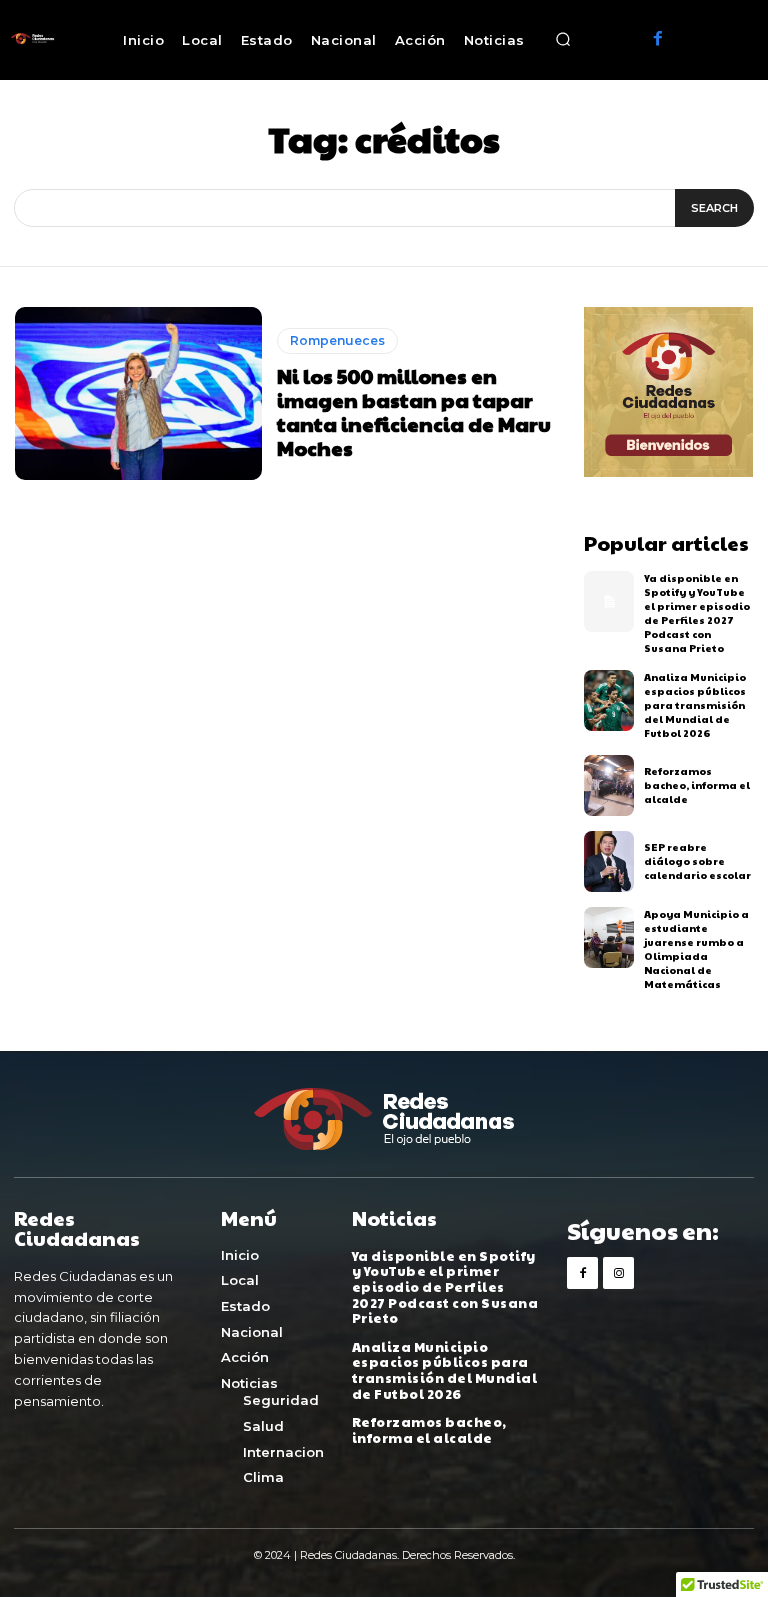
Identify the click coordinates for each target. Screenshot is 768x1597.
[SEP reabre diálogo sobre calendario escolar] (609, 861)
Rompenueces (337, 340)
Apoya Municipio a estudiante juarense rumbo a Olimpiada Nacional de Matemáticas (696, 949)
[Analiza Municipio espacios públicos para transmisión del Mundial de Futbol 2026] (609, 700)
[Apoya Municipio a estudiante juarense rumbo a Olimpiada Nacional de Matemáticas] (609, 937)
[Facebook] (658, 40)
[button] (564, 40)
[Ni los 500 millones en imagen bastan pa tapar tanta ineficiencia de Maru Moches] (138, 393)
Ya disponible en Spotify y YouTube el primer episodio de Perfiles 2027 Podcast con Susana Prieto (697, 613)
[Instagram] (618, 1272)
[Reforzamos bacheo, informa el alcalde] (609, 785)
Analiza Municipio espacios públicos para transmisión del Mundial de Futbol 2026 (695, 705)
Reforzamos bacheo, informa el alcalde (697, 785)
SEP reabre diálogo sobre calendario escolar (697, 861)
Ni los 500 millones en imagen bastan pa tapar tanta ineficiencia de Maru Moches (414, 412)
